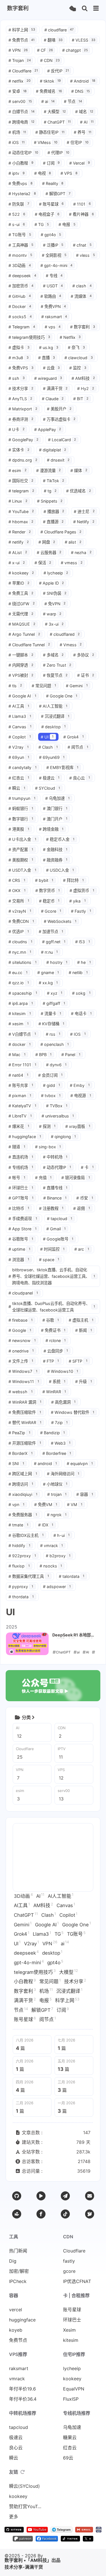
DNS (81, 91)
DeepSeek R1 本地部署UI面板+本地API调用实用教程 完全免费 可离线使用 (73, 1635)
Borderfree (57, 1453)
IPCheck (18, 2281)
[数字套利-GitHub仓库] (14, 2531)
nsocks (51, 1566)
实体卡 (19, 450)
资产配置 (21, 849)
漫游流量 (49, 470)
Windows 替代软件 (73, 1412)
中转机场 (55, 1157)
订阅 (51, 163)
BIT (81, 399)
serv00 (20, 101)
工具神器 (21, 245)
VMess (46, 142)
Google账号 (58, 1239)
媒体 (79, 470)
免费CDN (21, 921)
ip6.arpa (21, 1003)
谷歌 (51, 1320)
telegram (21, 491)
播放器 (54, 511)
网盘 (47, 542)
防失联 (19, 204)
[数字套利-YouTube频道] (37, 2531)
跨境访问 (21, 1484)
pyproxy (21, 1587)
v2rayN (20, 911)
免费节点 (21, 40)
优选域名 (79, 491)
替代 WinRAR (25, 1422)
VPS (69, 173)
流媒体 (81, 296)
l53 (83, 942)
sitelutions (22, 962)
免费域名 (49, 91)
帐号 (17, 1178)
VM (75, 1505)
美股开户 (59, 409)
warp (52, 614)
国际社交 (21, 481)
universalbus (58, 1116)
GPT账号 (21, 1198)
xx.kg (48, 983)
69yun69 (52, 757)
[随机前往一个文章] (73, 9)
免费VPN (53, 306)
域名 (84, 112)
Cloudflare (23, 71)
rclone (56, 1340)
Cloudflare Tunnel (29, 645)
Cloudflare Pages (61, 532)
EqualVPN (74, 2389)
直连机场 (21, 1157)
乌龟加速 (58, 798)
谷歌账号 (21, 1239)
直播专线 (55, 1188)
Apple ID (52, 583)
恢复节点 (55, 675)
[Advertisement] (53, 1857)
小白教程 (21, 163)
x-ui (17, 563)
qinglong (63, 1137)
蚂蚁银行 (21, 808)
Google (20, 1330)
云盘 (51, 368)
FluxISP (71, 2399)
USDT (53, 286)
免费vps (20, 183)
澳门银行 (55, 808)
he (84, 962)
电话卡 (81, 1014)
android (46, 1463)
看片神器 (81, 214)
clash (82, 286)
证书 (86, 675)
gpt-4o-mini (57, 265)
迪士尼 (84, 511)
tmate (18, 1525)
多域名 (53, 655)
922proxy (22, 1556)
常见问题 (44, 686)
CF (45, 50)
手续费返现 (23, 1219)
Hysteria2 (22, 194)
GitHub (20, 296)
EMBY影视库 (62, 767)
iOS (17, 142)
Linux (18, 501)
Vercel (80, 163)
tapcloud (60, 1219)
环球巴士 (21, 1188)
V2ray (19, 747)
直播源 (53, 522)
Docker (20, 306)
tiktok (50, 81)
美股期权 (21, 860)
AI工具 (19, 706)
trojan (57, 1494)
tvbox (51, 1096)
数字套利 (83, 327)
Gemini (77, 686)
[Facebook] (41, 2214)
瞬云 (17, 788)
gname (48, 973)
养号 (83, 132)
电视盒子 (47, 214)
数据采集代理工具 (29, 1576)
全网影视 (54, 255)
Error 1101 (22, 1065)
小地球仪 (55, 1484)
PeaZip (19, 1433)
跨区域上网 (23, 1474)
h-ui (62, 1535)
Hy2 (86, 388)
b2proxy (58, 1556)
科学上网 (22, 30)
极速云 (49, 778)
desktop (54, 727)
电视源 (81, 1096)
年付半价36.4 (23, 2399)
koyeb (16, 2330)
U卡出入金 (22, 839)
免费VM (46, 1505)
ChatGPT (57, 122)
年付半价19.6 (22, 2389)
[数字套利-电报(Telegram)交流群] (61, 2531)
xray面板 (78, 1126)
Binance (55, 1198)
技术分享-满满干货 (24, 2567)
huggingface (25, 1137)
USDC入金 (60, 870)
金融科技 (55, 849)
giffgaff (54, 1003)
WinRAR (54, 1392)
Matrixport (23, 409)
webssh (20, 1392)
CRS (17, 880)
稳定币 (49, 901)
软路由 (51, 296)
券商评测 (21, 419)
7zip (60, 1422)
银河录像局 (76, 1178)
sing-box (48, 1147)
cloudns (20, 942)
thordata (21, 1597)
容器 (85, 1494)
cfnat (82, 245)
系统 (57, 1381)
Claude (53, 399)
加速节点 (51, 931)
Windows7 (23, 1371)
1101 (82, 204)
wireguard (48, 378)
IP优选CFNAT (77, 2281)
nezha (81, 553)
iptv (17, 173)
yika (77, 901)
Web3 (61, 1443)
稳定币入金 (60, 839)
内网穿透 (21, 665)
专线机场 (21, 1167)
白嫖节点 (21, 112)
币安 (85, 1198)
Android (83, 81)
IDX (46, 1525)
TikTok (54, 481)
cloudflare (59, 30)
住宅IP (78, 142)
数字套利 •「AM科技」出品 (33, 2560)
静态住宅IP (50, 132)
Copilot (20, 737)
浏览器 (19, 1260)
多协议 (84, 655)
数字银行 (21, 819)
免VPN (55, 604)
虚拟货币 (82, 890)
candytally (22, 767)
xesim (19, 1024)
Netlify (84, 522)
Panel (71, 1055)
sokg (81, 993)
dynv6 (56, 1065)
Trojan (20, 60)
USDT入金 (22, 870)
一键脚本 (21, 655)
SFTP (78, 1361)
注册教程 (51, 1208)
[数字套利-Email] (84, 2531)
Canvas (20, 727)
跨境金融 (51, 829)
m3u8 (19, 358)
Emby (80, 1085)
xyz (55, 993)
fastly (69, 2261)
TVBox (57, 1106)
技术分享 (21, 388)
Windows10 (63, 1371)
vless (86, 255)
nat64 (18, 1075)
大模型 (55, 112)
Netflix (70, 337)
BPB (44, 1055)
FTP (51, 1361)
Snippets (50, 501)
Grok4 (73, 737)
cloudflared (65, 634)
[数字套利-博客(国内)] (99, 2531)
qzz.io (19, 983)
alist (73, 542)
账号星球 (51, 204)
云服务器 (49, 553)
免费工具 (21, 593)
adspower (57, 1587)
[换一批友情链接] (23, 2472)
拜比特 (73, 880)
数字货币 (48, 890)
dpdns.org (23, 460)
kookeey (21, 573)
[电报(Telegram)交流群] (65, 2196)
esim (18, 470)
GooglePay (23, 440)
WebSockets (60, 921)
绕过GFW (22, 604)
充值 (43, 1178)
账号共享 (21, 1085)
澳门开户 (55, 819)
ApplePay (48, 429)
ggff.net (54, 942)
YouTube (21, 511)
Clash (48, 747)
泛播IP (53, 245)
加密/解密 (19, 2271)
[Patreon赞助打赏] (17, 2214)
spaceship (23, 993)
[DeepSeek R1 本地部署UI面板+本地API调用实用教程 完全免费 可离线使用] (27, 1644)
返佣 (82, 1208)
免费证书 (53, 1330)
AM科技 (83, 378)
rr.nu (49, 952)
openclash (55, 1044)
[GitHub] (17, 2196)
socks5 (20, 317)
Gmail (56, 1229)
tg (50, 491)
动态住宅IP (23, 153)
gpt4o (51, 235)
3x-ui (54, 624)
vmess (72, 563)
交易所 (19, 901)
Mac (17, 1055)
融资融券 (55, 860)
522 (17, 214)
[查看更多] (33, 1717)
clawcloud (79, 358)
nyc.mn (20, 952)
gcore (69, 2271)
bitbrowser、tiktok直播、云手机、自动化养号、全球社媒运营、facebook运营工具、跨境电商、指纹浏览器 (52, 1276)
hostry (57, 962)
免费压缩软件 (25, 1412)
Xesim (69, 2330)
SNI (16, 1463)
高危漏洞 (63, 1402)
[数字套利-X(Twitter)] (88, 2540)
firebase (20, 1320)
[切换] (96, 8)
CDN (50, 60)
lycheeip (56, 573)
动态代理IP (57, 1167)
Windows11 (24, 1381)
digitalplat (53, 450)
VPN (18, 50)
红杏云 (19, 778)
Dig (13, 2261)
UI (47, 737)
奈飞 (76, 347)
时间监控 (52, 1249)
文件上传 (21, 1361)
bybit (44, 880)
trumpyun (22, 798)
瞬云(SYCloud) (24, 2486)
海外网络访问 (63, 1474)
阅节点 (78, 747)
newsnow (22, 1340)
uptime (19, 1249)
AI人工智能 (53, 706)
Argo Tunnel (24, 634)
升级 (84, 1381)
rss (53, 1034)
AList (18, 553)
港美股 (19, 829)
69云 (68, 2458)
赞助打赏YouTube (26, 2506)
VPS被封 (21, 675)
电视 (43, 173)
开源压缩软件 (25, 1443)
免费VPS (21, 368)
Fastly (81, 911)
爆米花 (19, 1126)
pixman (20, 1096)
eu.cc (18, 973)
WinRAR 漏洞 (25, 1402)
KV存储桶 (51, 1024)
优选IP (19, 931)
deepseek (22, 276)
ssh (17, 378)
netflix (20, 81)
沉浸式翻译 (55, 716)
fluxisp (19, 1566)
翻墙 (53, 40)
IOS (78, 1034)
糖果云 (70, 2437)
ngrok (57, 1515)
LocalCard (62, 440)
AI (87, 122)
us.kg (49, 347)
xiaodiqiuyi (23, 1494)
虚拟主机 (81, 1320)
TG (42, 224)
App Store (22, 1229)
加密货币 (21, 286)
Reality (53, 183)
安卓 (18, 91)
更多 (14, 2517)
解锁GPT (58, 194)
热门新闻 (18, 2251)
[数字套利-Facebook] (47, 2540)
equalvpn (80, 1463)
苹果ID (19, 583)
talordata (72, 1576)
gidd (52, 1085)
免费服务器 (23, 1515)
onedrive (21, 1351)
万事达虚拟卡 (59, 419)
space (49, 1260)
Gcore (51, 911)
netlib (78, 973)
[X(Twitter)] (90, 2214)
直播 (47, 358)
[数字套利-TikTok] (70, 2540)
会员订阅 (50, 1075)
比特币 (19, 1208)
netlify (19, 542)
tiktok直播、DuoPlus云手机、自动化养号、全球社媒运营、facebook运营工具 (52, 1307)
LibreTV (20, 1116)
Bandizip (53, 1433)
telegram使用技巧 (29, 337)
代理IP (58, 153)
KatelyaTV (22, 1106)
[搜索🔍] (85, 9)
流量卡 (51, 1014)
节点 (73, 101)
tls (15, 686)
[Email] (90, 2196)
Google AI (22, 696)
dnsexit (58, 460)
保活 (43, 563)
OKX (17, 890)
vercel (16, 2310)
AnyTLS (20, 399)
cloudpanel (23, 1293)
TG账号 (20, 235)
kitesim (20, 1014)
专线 (54, 276)
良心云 (80, 778)
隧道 (17, 1147)
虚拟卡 (19, 347)
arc (82, 1249)
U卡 (17, 429)
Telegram (22, 327)
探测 (47, 1126)
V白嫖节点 (22, 1034)
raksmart (54, 317)
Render (20, 532)
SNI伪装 (55, 593)
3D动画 (20, 265)
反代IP (58, 71)
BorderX (20, 1453)
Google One (62, 696)
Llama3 (20, 716)
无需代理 (21, 614)
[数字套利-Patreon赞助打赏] (23, 2540)
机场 (17, 132)
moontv (20, 255)
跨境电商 (21, 122)
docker (20, 1044)
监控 (78, 368)
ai (48, 101)
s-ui (17, 224)
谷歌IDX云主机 (26, 1535)
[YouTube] (41, 2196)
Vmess (71, 645)
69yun (19, 757)
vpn (16, 1505)
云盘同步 (56, 1351)
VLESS (84, 40)
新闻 (84, 1330)
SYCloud (48, 788)
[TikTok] (65, 2214)
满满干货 (55, 388)
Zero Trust (57, 665)
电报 (67, 224)
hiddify (19, 1546)
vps (53, 327)
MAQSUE (22, 624)
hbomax (21, 522)
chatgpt (75, 50)
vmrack (52, 1546)
